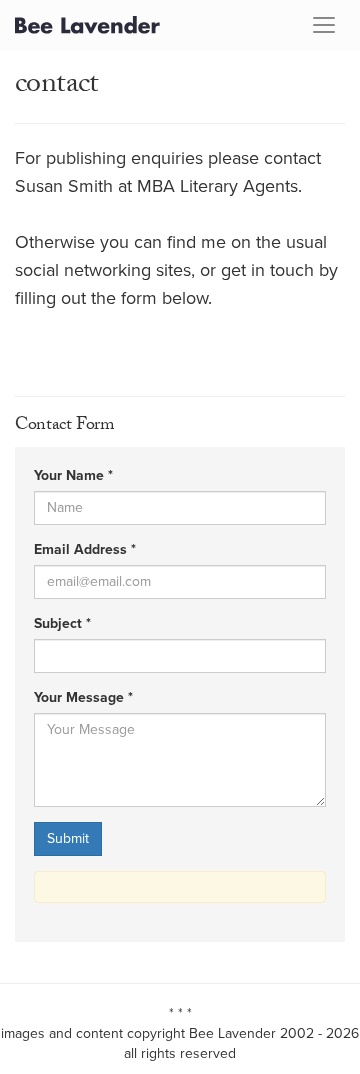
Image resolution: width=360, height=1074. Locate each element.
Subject (62, 624)
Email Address (85, 550)
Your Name (73, 476)
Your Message (83, 698)
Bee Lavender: (87, 25)
